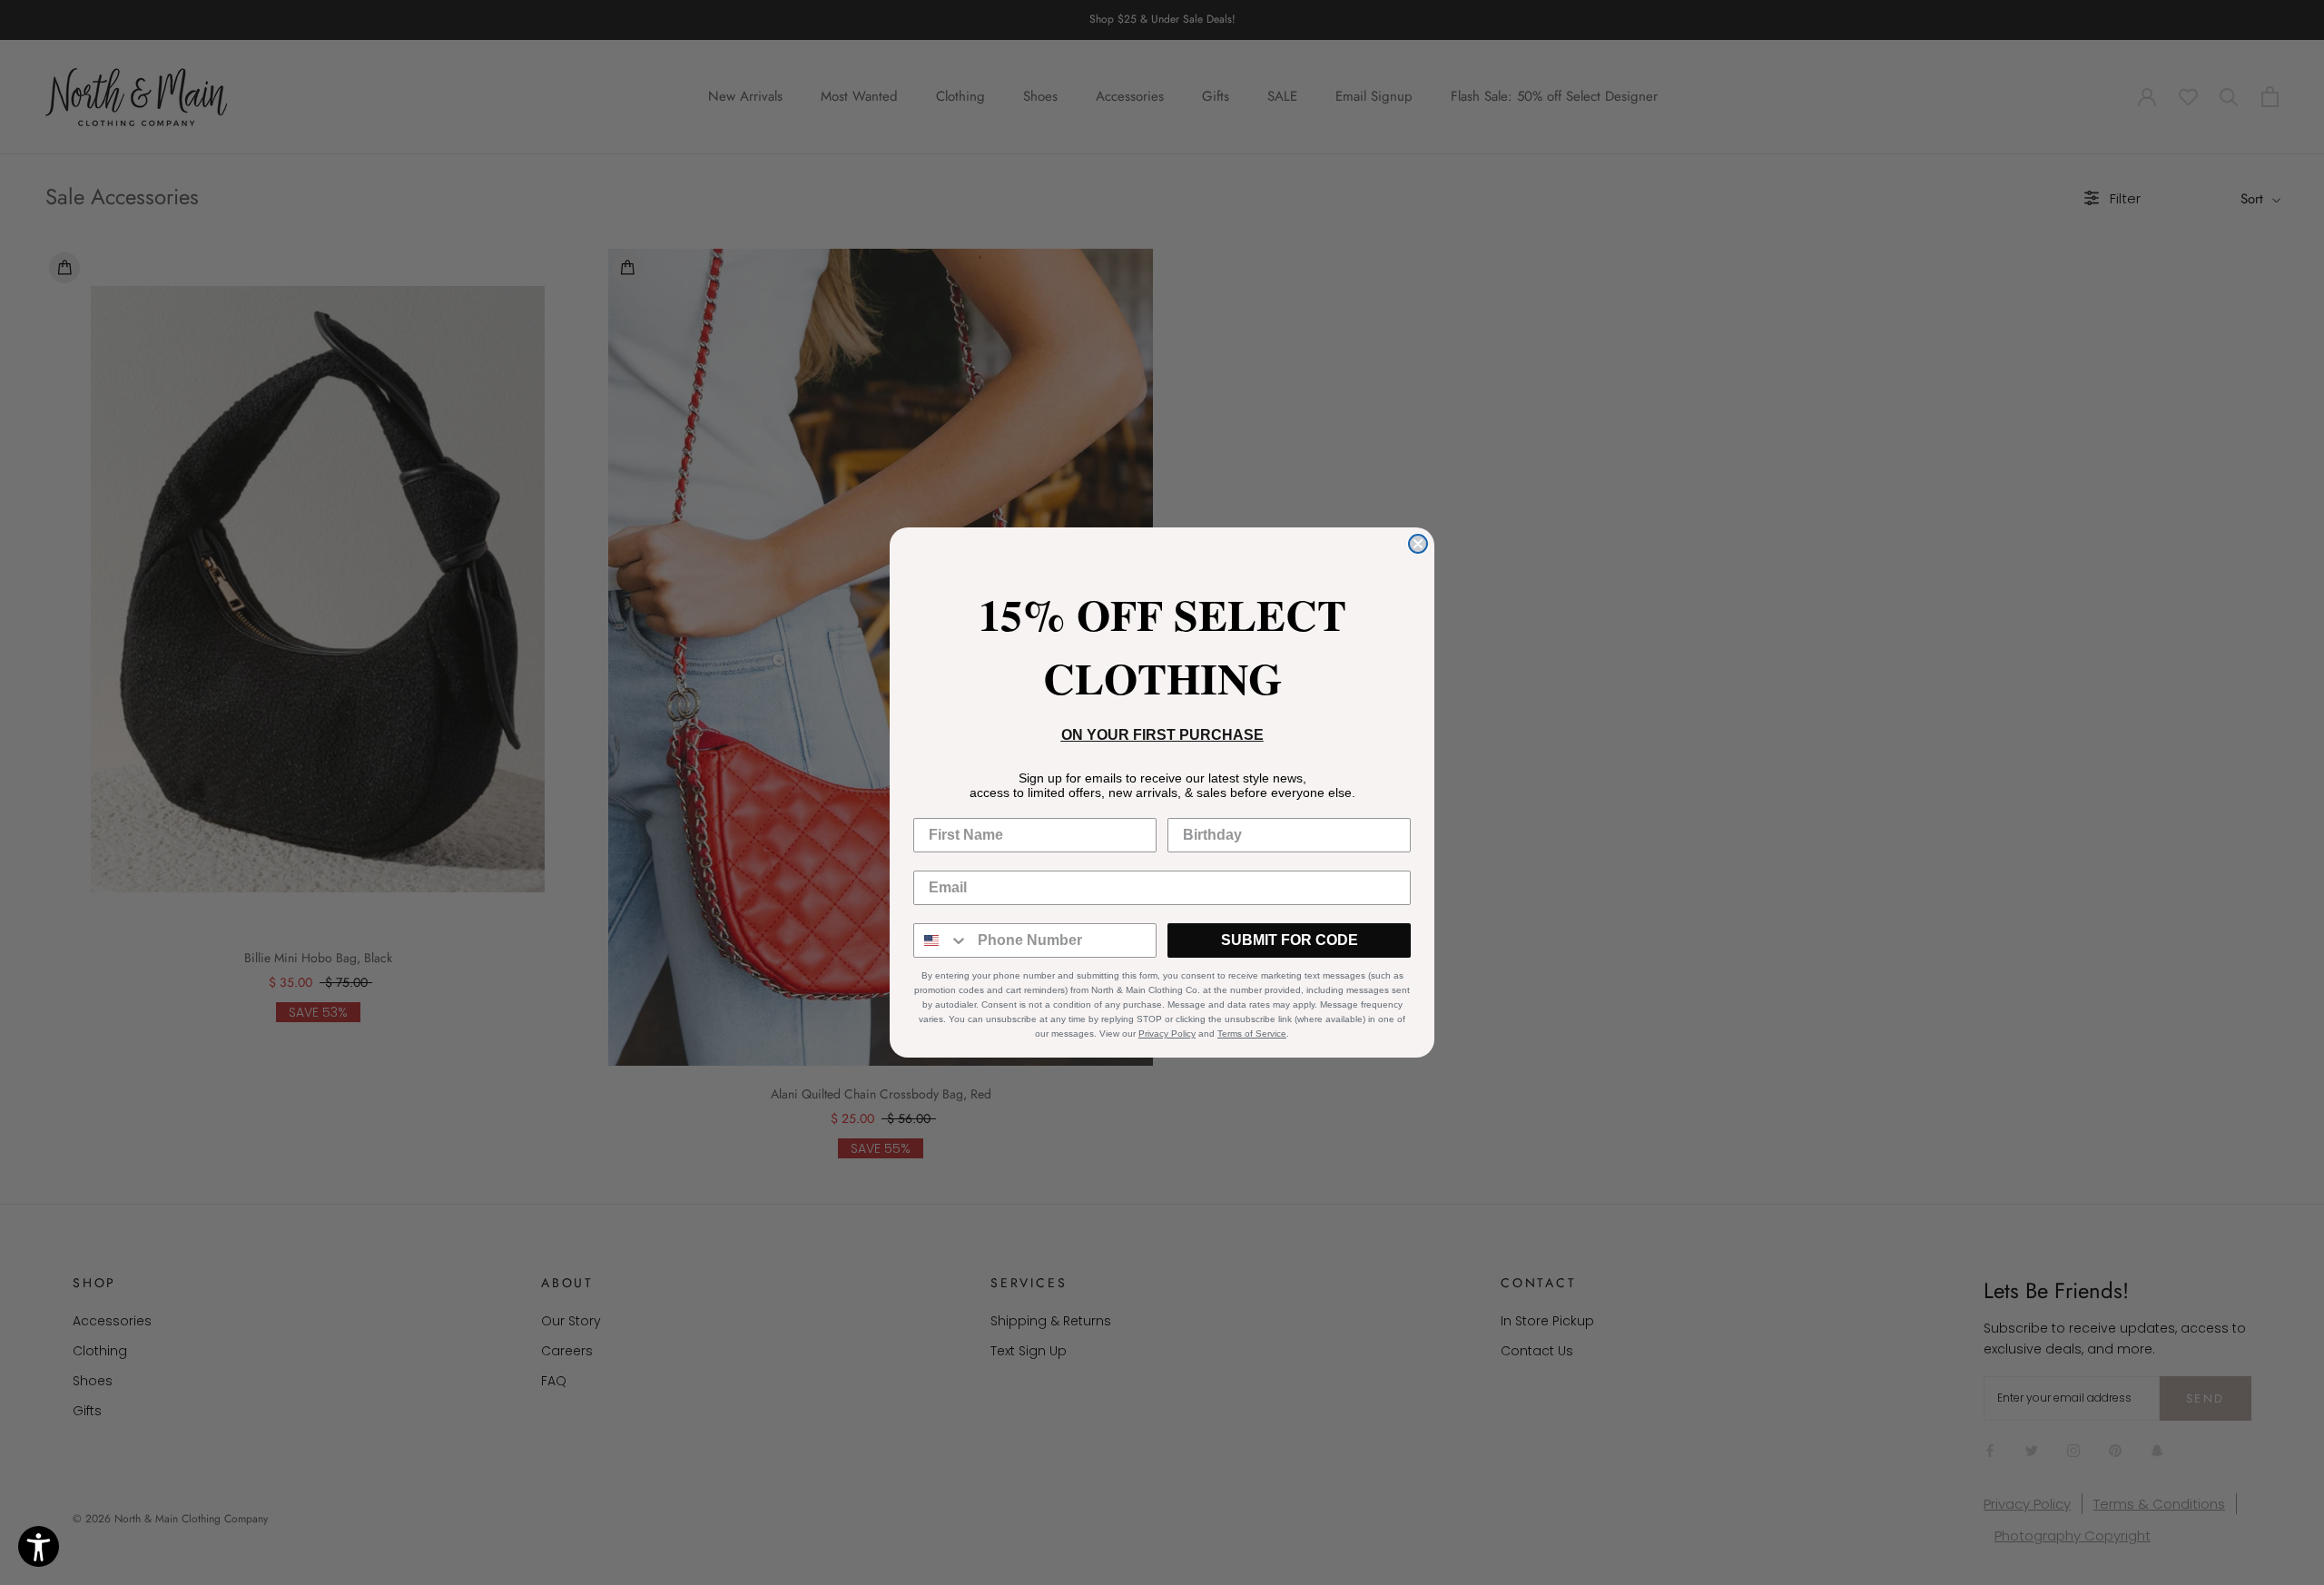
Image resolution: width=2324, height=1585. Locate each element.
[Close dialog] (1418, 544)
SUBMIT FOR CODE (1290, 940)
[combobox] (941, 940)
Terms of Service (1252, 1034)
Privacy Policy (1167, 1034)
